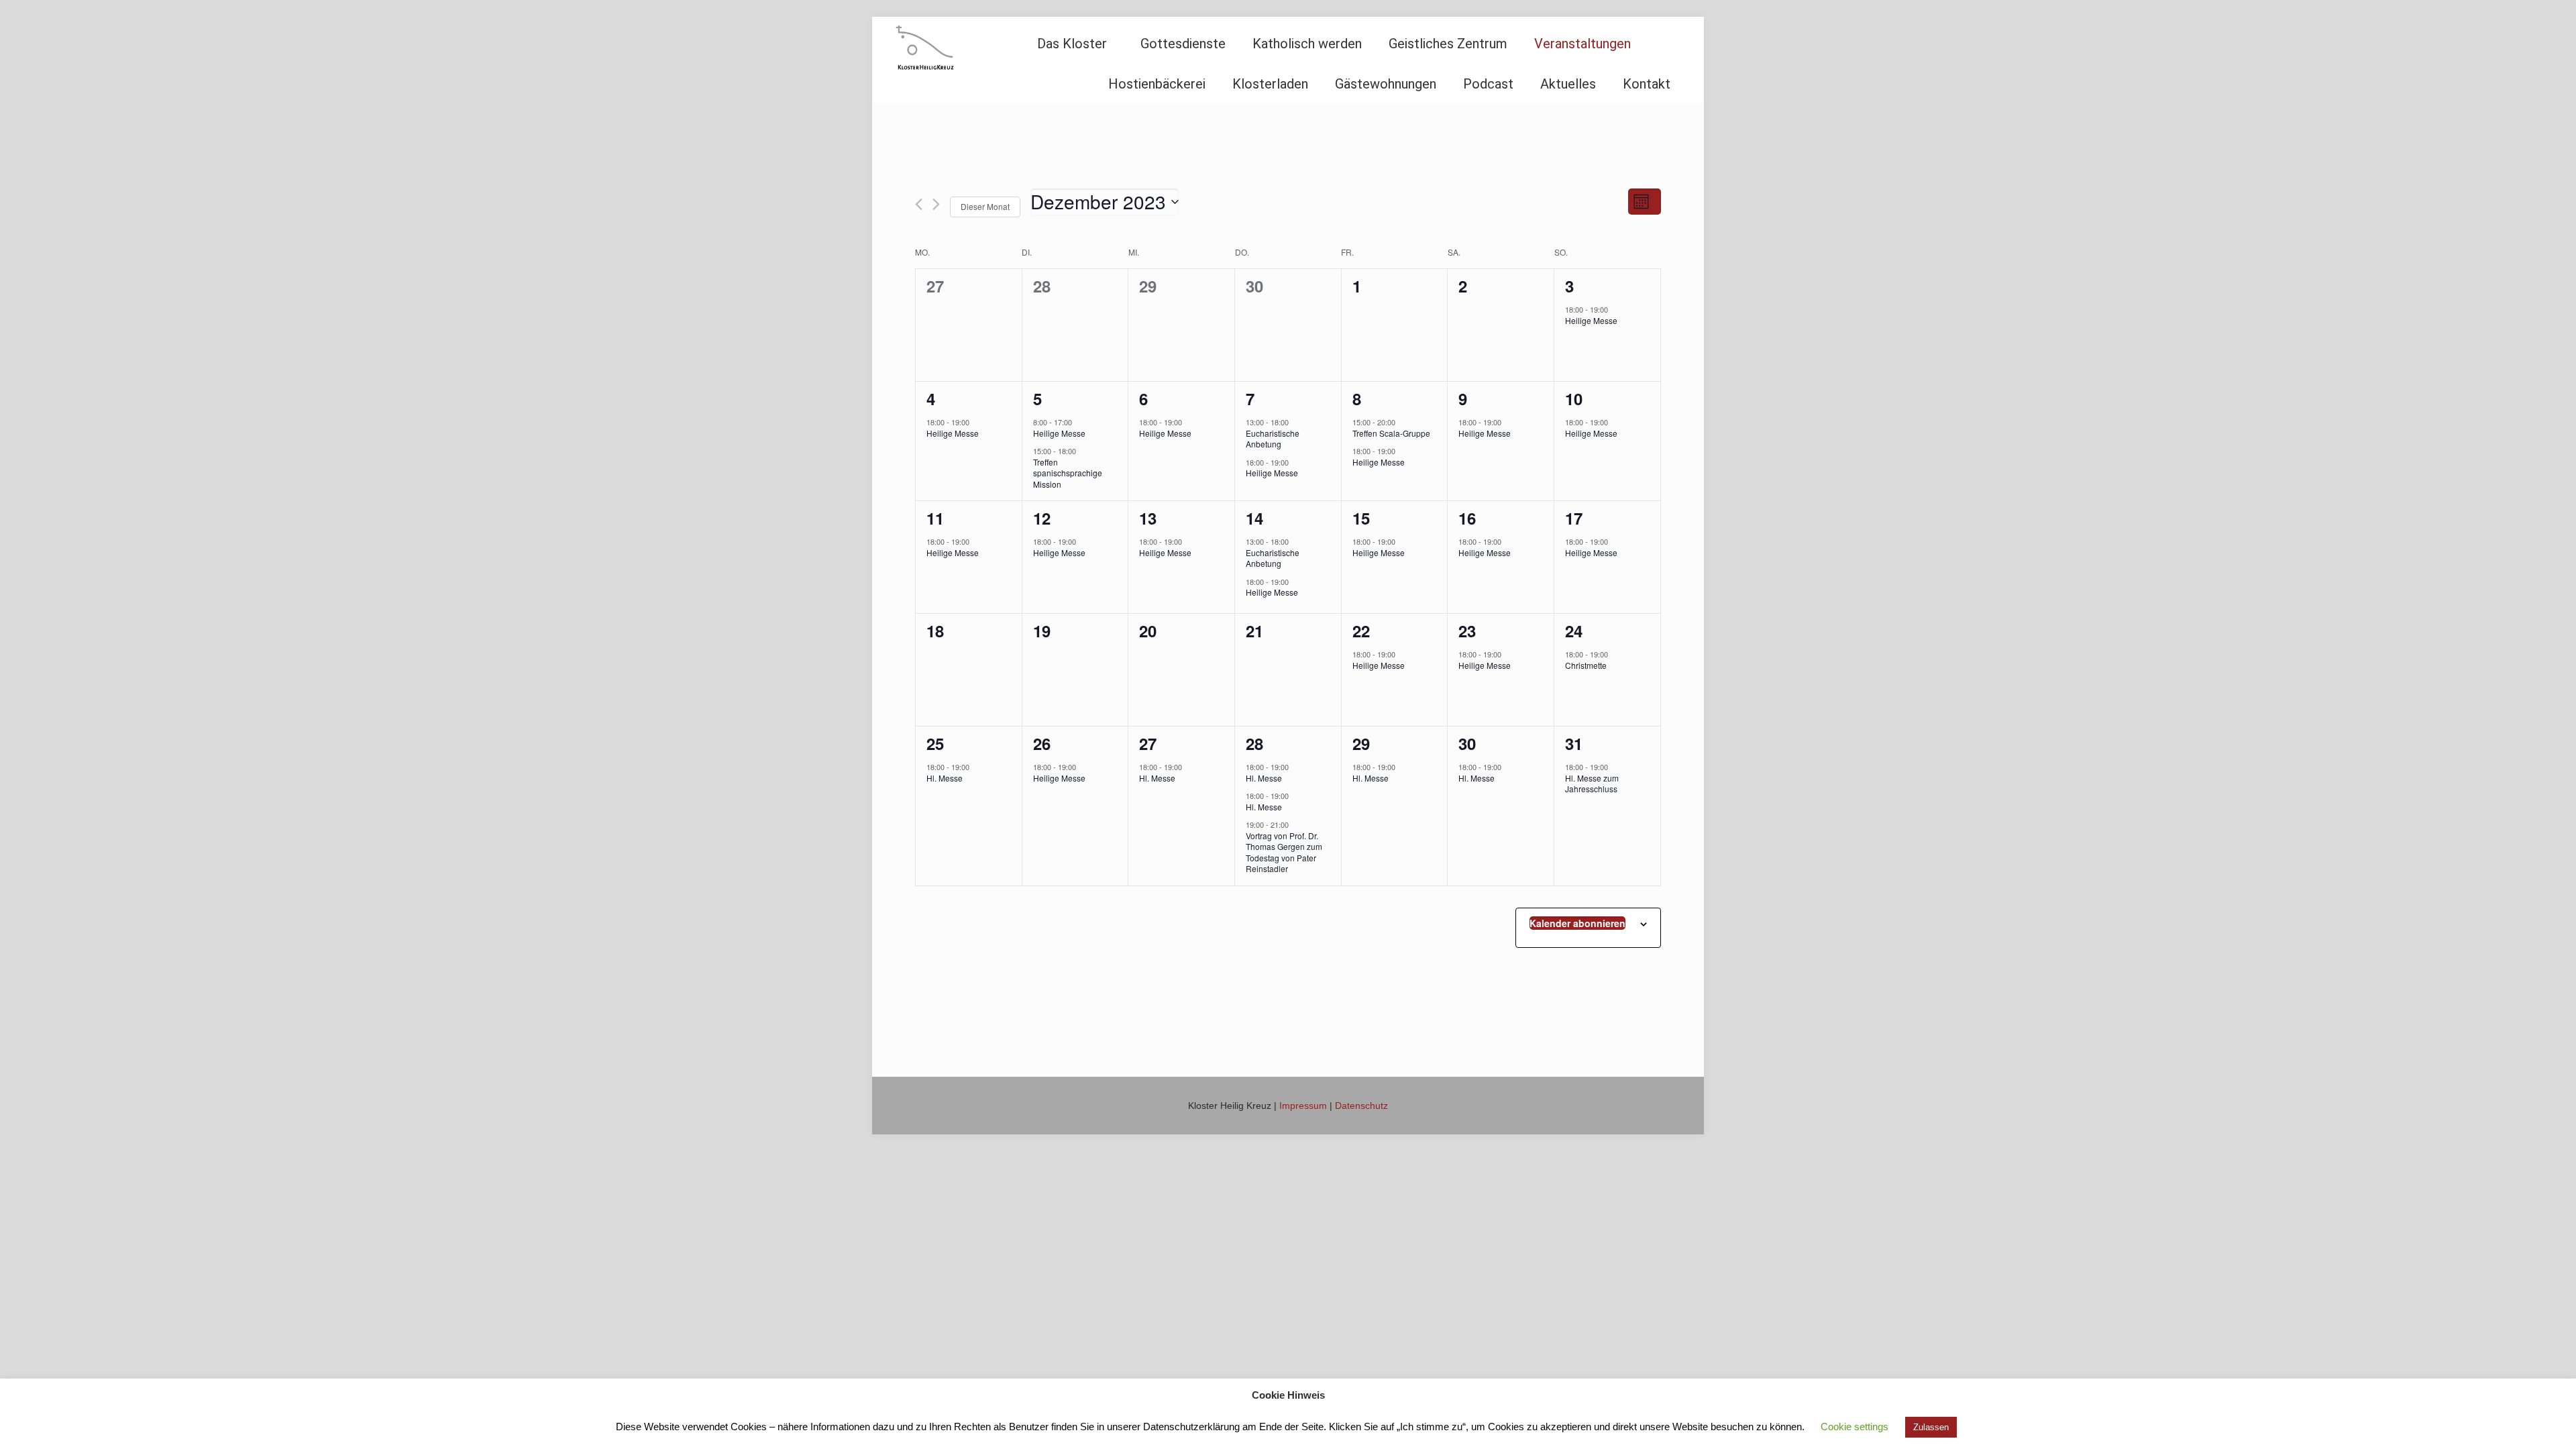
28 (1254, 743)
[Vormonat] (919, 204)
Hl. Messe (945, 778)
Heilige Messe (1591, 320)
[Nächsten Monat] (936, 204)
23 (1467, 631)
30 (1467, 743)
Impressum (1303, 1106)
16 (1467, 518)
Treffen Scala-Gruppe (1391, 433)
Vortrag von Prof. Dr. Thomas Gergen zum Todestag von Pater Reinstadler (1284, 852)
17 (1574, 518)
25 (935, 743)
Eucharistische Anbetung (1273, 439)
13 (1148, 518)
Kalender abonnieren (1577, 923)
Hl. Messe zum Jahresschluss (1592, 784)
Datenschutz (1361, 1106)
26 (1042, 743)
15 (1361, 518)
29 (1361, 743)
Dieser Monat (985, 206)
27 (1148, 743)
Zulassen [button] (1931, 1427)
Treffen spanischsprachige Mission (1068, 473)
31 (1574, 743)
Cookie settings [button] (1855, 1427)
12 (1042, 518)
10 (1574, 398)
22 (1361, 631)
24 (1574, 631)
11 (935, 518)
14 (1254, 518)
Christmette (1586, 665)
